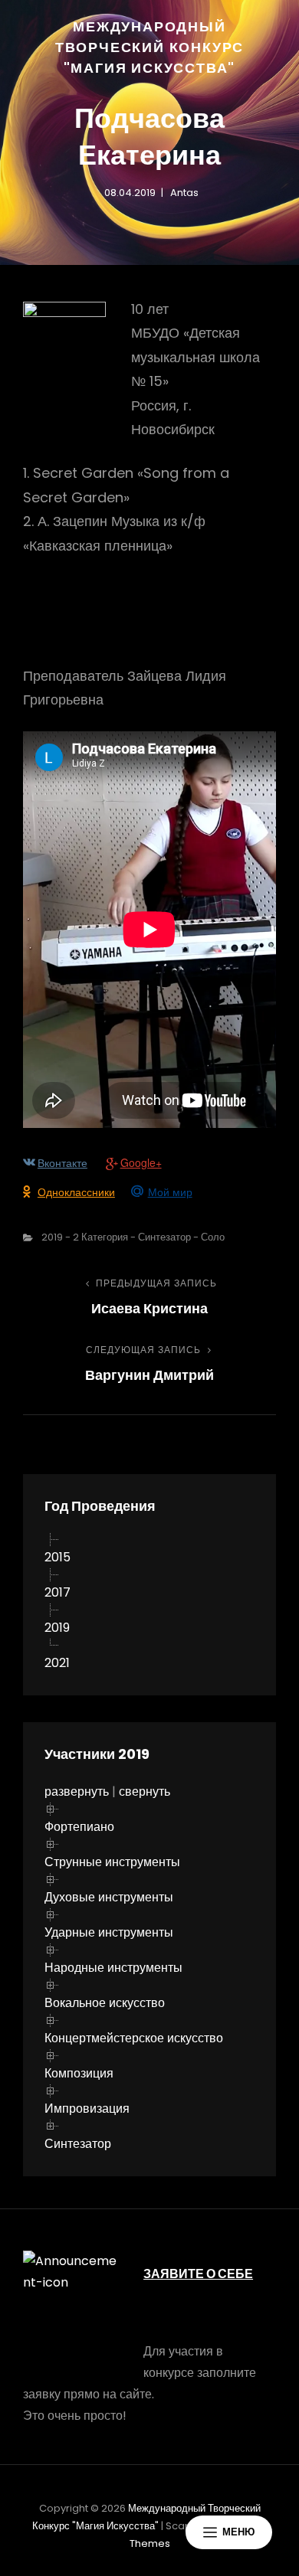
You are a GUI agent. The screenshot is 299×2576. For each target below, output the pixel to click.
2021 (57, 1663)
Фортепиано (79, 1827)
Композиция (79, 2073)
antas (184, 193)
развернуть (77, 1791)
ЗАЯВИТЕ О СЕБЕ (198, 2274)
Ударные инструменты (109, 1932)
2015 (58, 1557)
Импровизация (87, 2109)
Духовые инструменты (109, 1897)
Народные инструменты (113, 1968)
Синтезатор (78, 2144)
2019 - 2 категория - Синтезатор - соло (133, 1237)
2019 (57, 1628)
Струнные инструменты (112, 1862)
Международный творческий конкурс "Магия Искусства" (149, 47)
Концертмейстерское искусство (134, 2038)
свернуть (145, 1791)
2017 (58, 1592)
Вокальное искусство (105, 2003)
